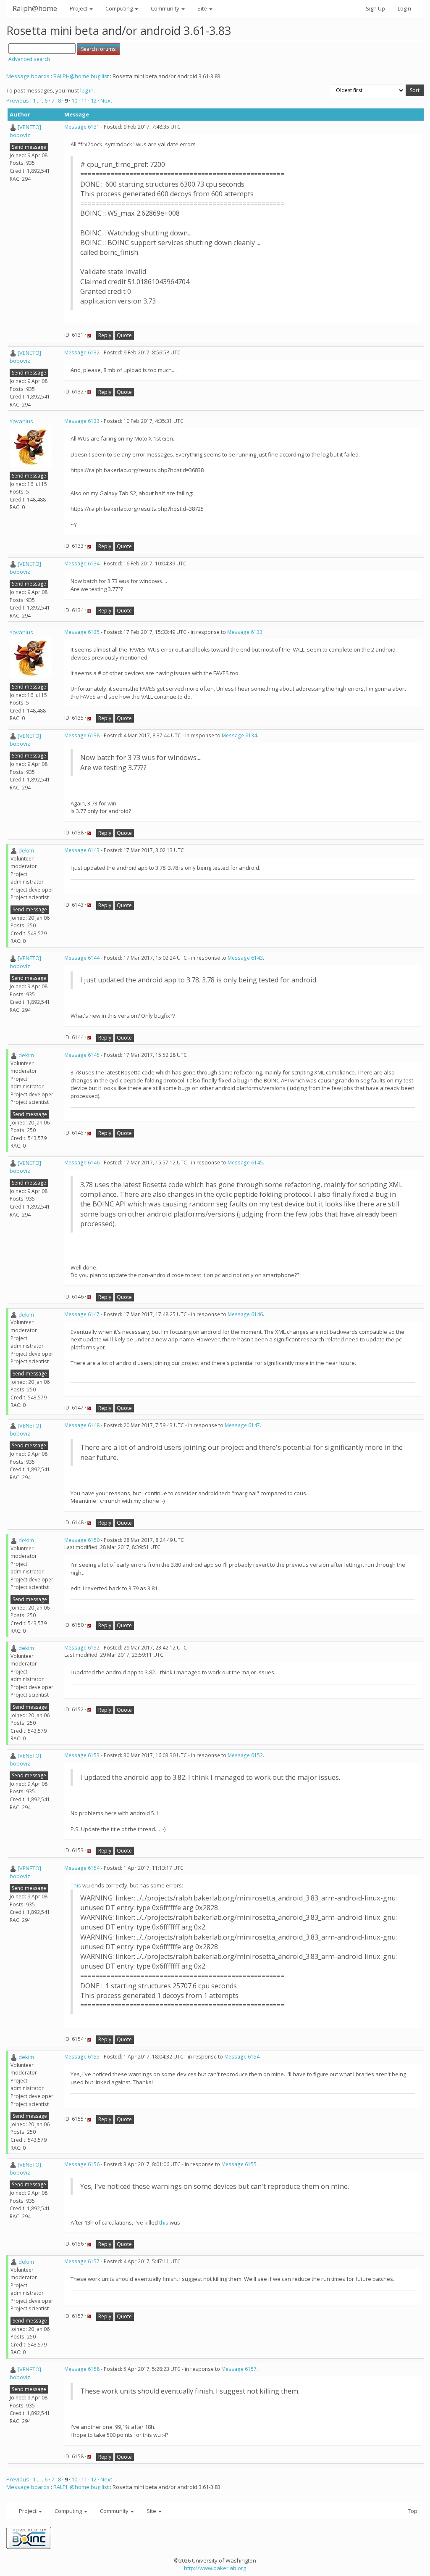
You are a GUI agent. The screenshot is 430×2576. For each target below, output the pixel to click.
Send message (29, 147)
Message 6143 (82, 850)
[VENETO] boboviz (25, 131)
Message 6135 (82, 632)
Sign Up (375, 8)
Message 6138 (82, 735)
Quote (124, 335)
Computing (120, 8)
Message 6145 (82, 1055)
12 (94, 100)
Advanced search (29, 59)
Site (203, 8)
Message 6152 (82, 1648)
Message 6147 (82, 1314)
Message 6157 (82, 2261)
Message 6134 (82, 563)
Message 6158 (82, 2369)
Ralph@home (35, 8)
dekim (26, 850)
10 (74, 100)
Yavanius (21, 421)
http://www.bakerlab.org (215, 2568)
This (76, 1885)
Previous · (20, 100)
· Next (105, 100)
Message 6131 (82, 127)
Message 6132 (82, 352)
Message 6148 (82, 1425)
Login (404, 8)
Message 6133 (82, 421)
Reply (105, 335)
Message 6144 (82, 958)
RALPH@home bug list (81, 76)
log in (87, 90)
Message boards (28, 76)
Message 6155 (82, 2057)
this (164, 2222)
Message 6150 (82, 1540)
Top (413, 2511)
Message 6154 (82, 1868)
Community (166, 8)
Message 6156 (82, 2164)
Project (79, 8)
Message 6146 (82, 1163)
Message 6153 (82, 1755)
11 (84, 100)
